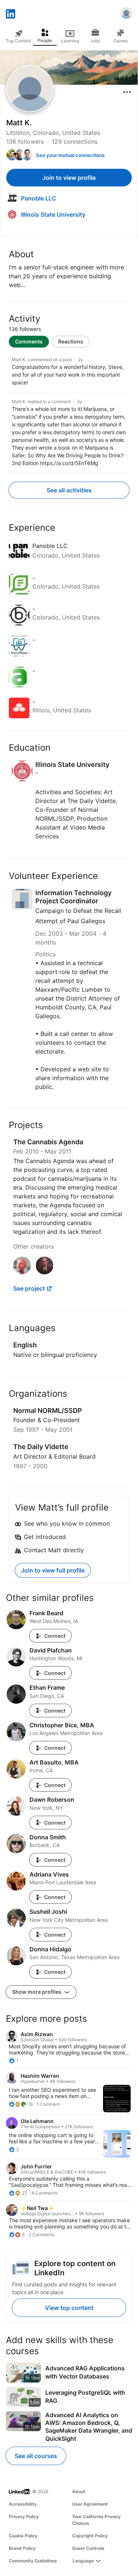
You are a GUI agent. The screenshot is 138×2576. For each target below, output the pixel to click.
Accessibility (23, 2504)
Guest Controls (88, 2548)
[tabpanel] (69, 410)
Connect (55, 1636)
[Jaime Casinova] (45, 1272)
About (79, 2491)
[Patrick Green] (22, 1272)
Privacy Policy (24, 2516)
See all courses (36, 2456)
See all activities (69, 490)
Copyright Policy (90, 2536)
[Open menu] (127, 92)
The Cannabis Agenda (48, 1142)
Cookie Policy (23, 2536)
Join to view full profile (53, 1570)
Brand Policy (22, 2548)
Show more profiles (37, 1992)
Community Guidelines (33, 2561)
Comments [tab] (29, 341)
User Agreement (90, 2504)
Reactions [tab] (71, 341)
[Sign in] (126, 14)
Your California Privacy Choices (96, 2520)
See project (29, 1288)
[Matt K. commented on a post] (69, 371)
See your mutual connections (70, 155)
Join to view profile (69, 178)
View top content (69, 2308)
